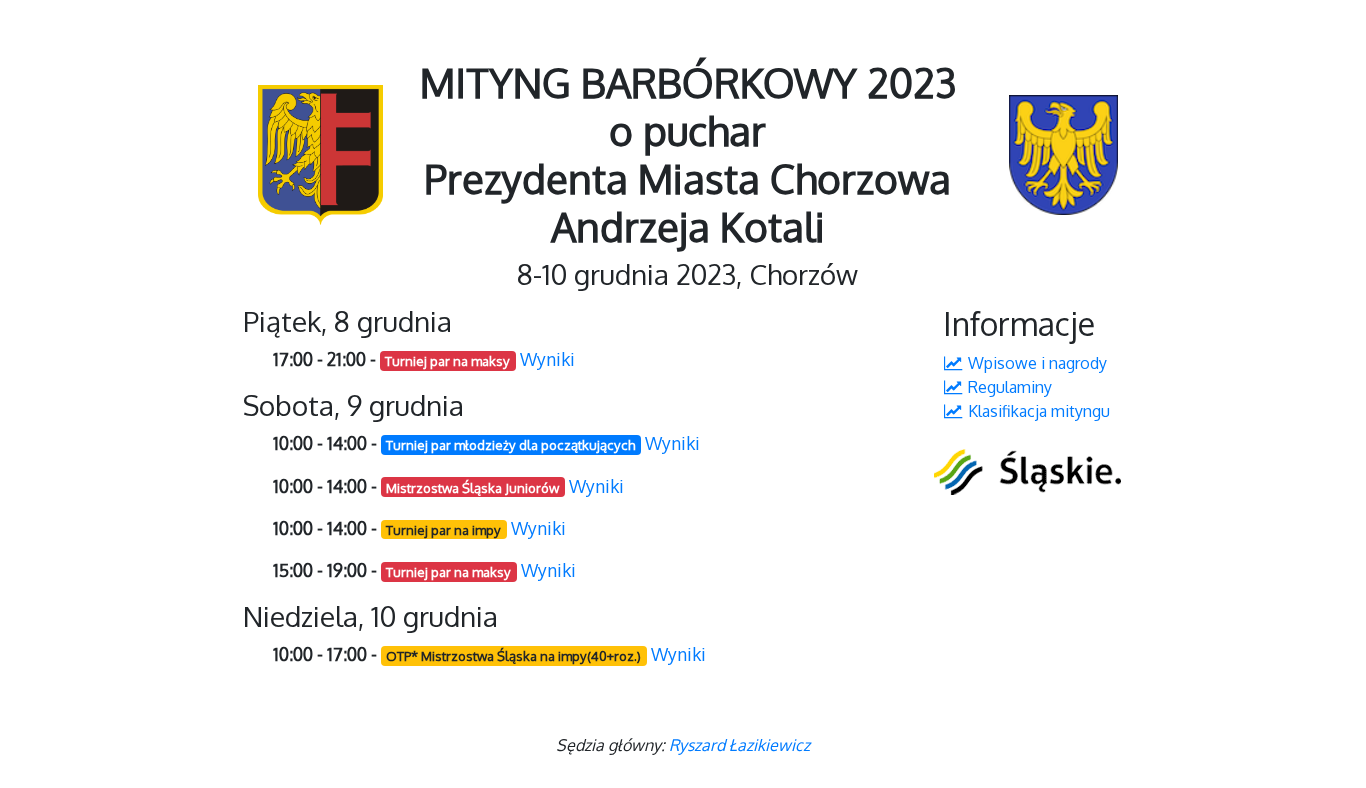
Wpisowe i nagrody (1035, 363)
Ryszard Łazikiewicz (739, 745)
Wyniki (547, 359)
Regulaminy (1008, 387)
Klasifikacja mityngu (1037, 411)
